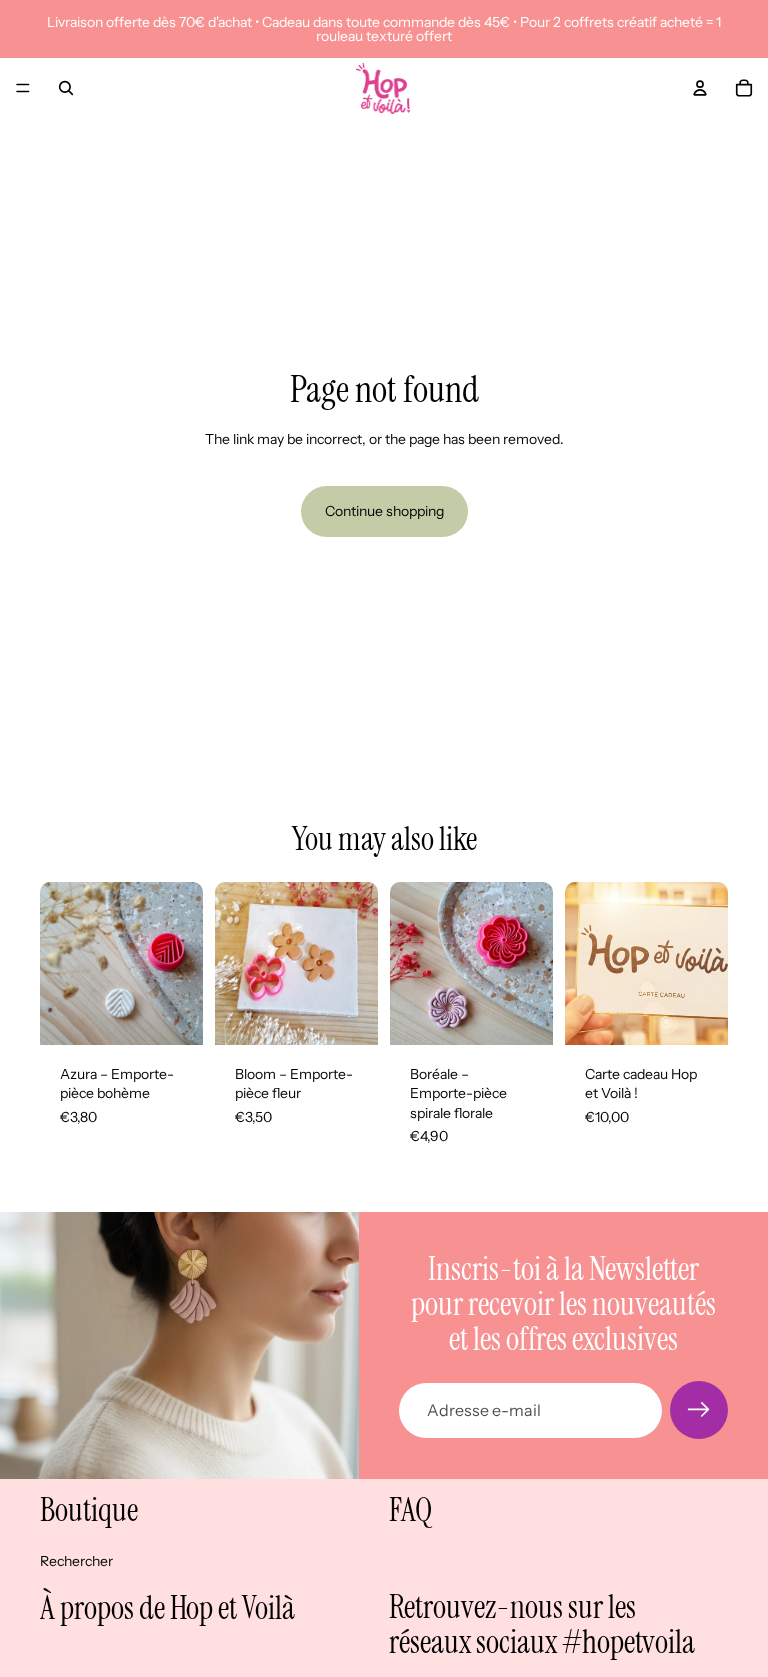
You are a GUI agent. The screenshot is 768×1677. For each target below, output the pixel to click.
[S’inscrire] (699, 1410)
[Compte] (700, 88)
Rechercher (76, 1561)
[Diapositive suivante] (531, 963)
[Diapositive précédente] (412, 963)
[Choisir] (172, 1014)
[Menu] (23, 88)
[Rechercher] (66, 88)
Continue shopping (384, 511)
